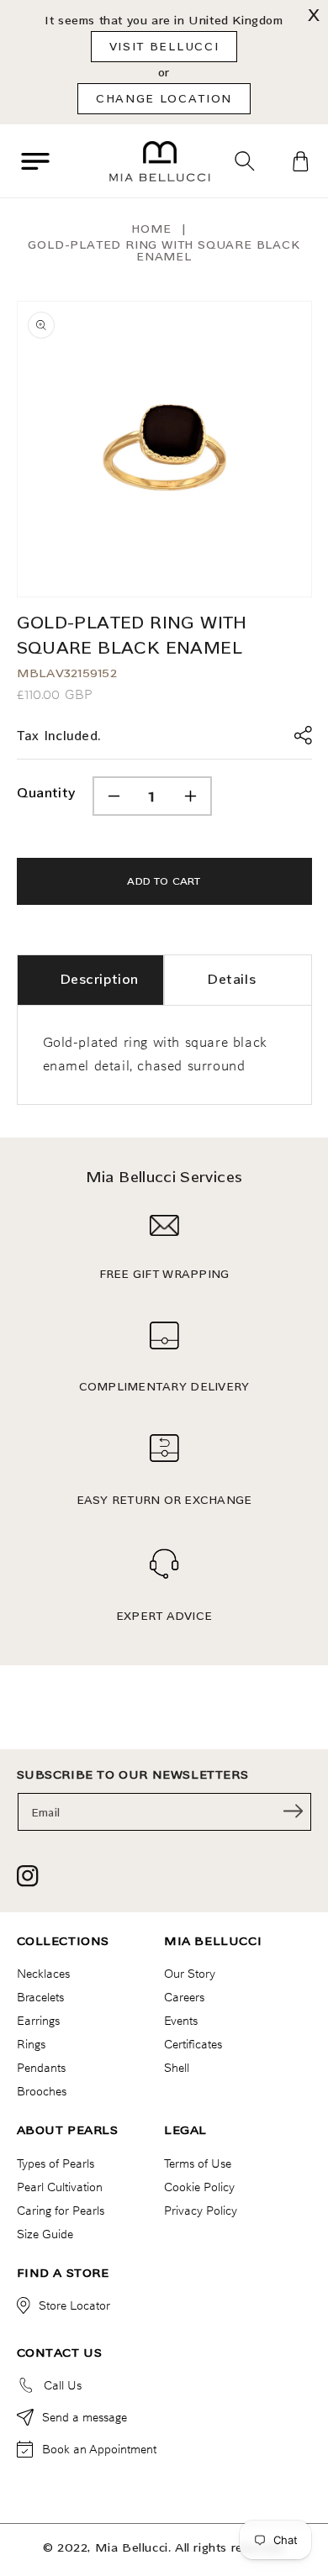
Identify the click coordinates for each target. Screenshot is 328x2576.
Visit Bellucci (164, 46)
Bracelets (40, 1997)
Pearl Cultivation (60, 2187)
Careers (184, 1997)
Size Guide (45, 2234)
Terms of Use (198, 2163)
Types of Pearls (56, 2163)
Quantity (46, 793)
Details (231, 979)
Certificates (193, 2044)
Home (151, 229)
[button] (35, 161)
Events (181, 2021)
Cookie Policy (199, 2187)
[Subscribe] (294, 1811)
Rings (31, 2044)
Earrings (38, 2021)
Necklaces (43, 1974)
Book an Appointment (99, 2449)
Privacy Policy (201, 2211)
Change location (164, 98)
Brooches (42, 2091)
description (100, 979)
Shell (177, 2068)
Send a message (85, 2417)
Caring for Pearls (61, 2211)
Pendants (41, 2068)
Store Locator (74, 2305)
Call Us (63, 2385)
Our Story (190, 1974)
